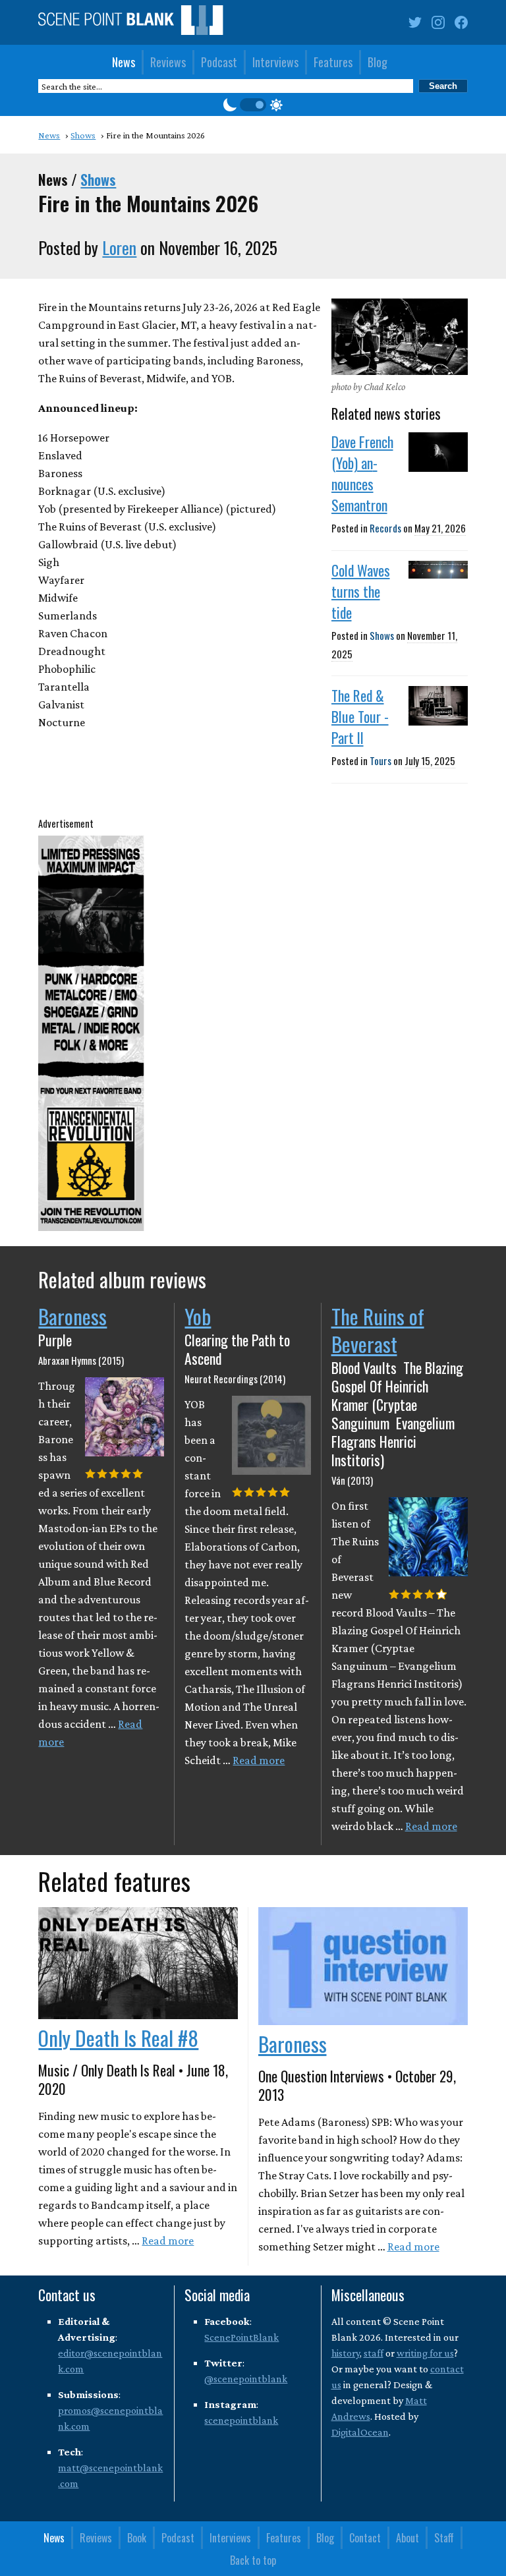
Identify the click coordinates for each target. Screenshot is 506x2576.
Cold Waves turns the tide (361, 591)
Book (137, 2538)
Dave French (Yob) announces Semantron (362, 473)
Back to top (253, 2560)
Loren (119, 247)
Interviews (275, 62)
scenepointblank (241, 2420)
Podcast (219, 62)
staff (374, 2353)
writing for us (425, 2353)
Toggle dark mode (253, 105)
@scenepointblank (246, 2379)
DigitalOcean (360, 2432)
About (408, 2538)
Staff (444, 2538)
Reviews (168, 62)
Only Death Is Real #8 (118, 2038)
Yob (198, 1316)
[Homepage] (130, 23)
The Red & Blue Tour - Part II (360, 716)
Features (333, 62)
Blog (378, 62)
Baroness (72, 1316)
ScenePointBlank (241, 2337)
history (346, 2353)
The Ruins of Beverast (378, 1330)
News (124, 62)
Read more (259, 1760)
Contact (365, 2538)
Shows (98, 179)
